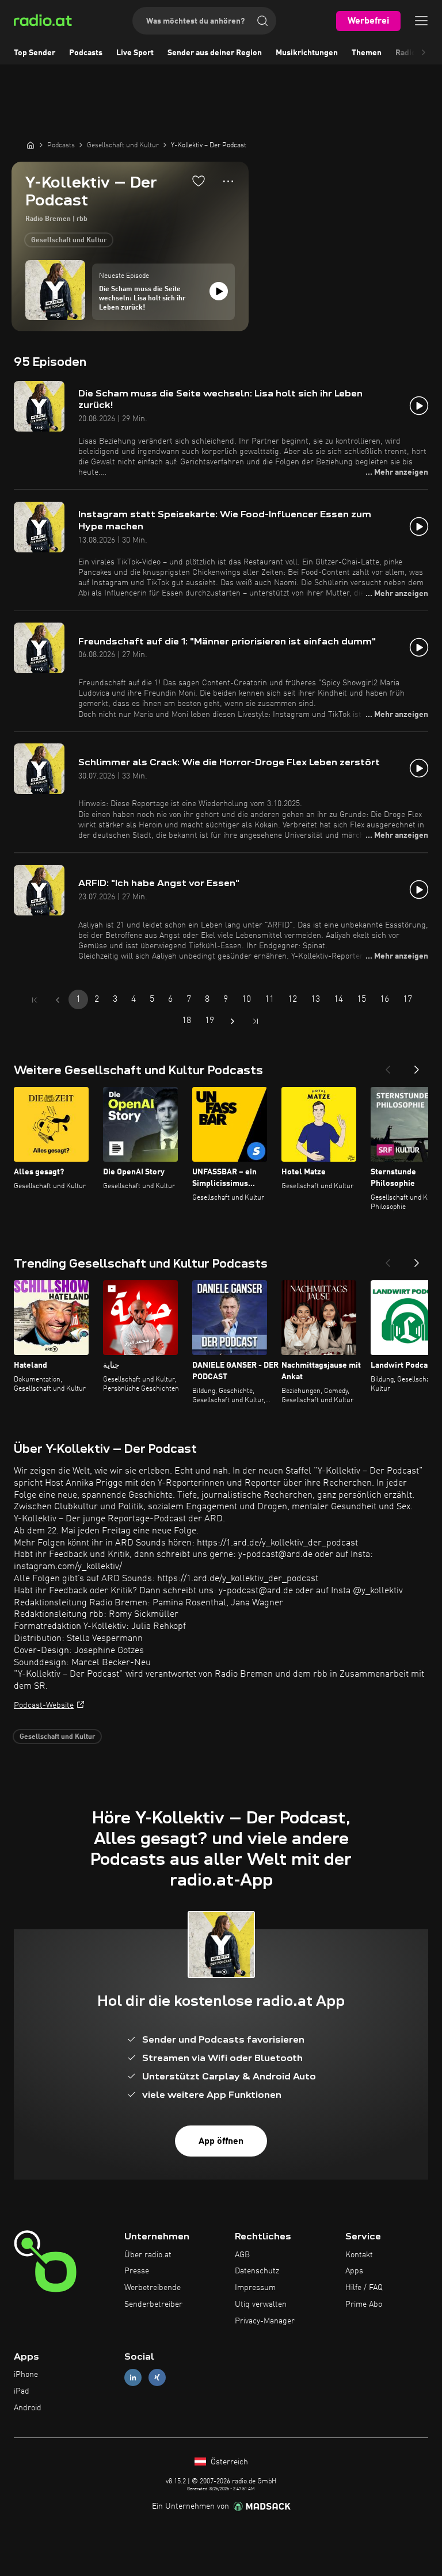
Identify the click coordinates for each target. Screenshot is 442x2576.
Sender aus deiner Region (215, 53)
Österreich (228, 2462)
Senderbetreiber (153, 2304)
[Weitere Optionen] (228, 181)
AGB (242, 2255)
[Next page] (233, 1021)
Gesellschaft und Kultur (69, 241)
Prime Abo (364, 2304)
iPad (22, 2391)
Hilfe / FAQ (364, 2288)
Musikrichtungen (307, 53)
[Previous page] (58, 1000)
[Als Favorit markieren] (199, 181)
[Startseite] (31, 145)
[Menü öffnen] (421, 21)
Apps (354, 2271)
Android (28, 2408)
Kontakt (359, 2255)
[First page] (35, 1000)
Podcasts (86, 53)
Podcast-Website (44, 1705)
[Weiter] (417, 1066)
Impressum (255, 2288)
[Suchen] (262, 21)
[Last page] (256, 1021)
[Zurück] (388, 1066)
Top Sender (35, 53)
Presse (137, 2271)
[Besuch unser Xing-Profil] (157, 2378)
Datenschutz (257, 2271)
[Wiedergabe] (219, 291)
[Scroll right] (424, 53)
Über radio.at (148, 2255)
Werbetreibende (153, 2288)
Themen (367, 53)
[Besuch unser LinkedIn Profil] (133, 2378)
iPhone (26, 2375)
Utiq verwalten (261, 2304)
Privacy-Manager (265, 2321)
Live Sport (135, 53)
